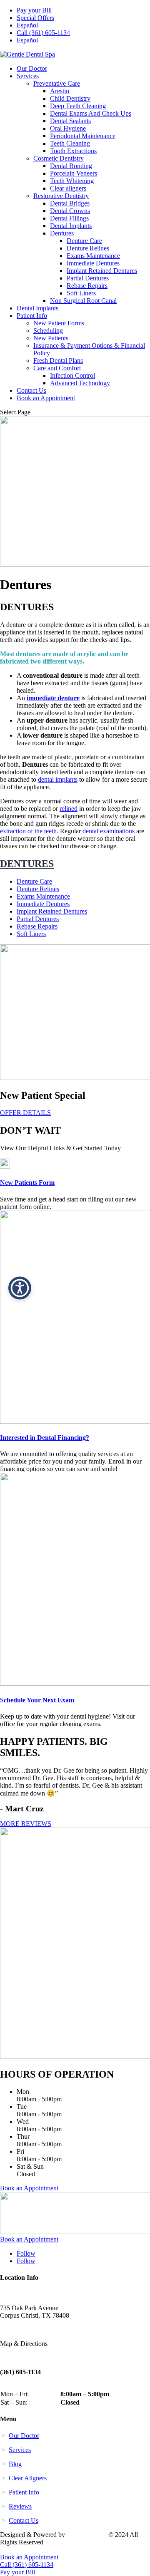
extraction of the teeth (28, 831)
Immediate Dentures (93, 263)
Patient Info (32, 316)
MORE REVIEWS (26, 1824)
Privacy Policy (20, 2550)
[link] (5, 1166)
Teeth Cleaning (70, 143)
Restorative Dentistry (61, 196)
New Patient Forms (59, 323)
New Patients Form (27, 1183)
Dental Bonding (71, 166)
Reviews (20, 2506)
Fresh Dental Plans (58, 360)
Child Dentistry (70, 98)
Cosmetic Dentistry (59, 158)
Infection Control (72, 375)
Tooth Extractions (73, 151)
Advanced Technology (80, 383)
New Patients (51, 338)
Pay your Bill (34, 10)
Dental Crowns (70, 211)
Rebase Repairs (87, 286)
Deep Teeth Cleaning (78, 106)
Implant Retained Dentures (102, 271)
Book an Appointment (46, 398)
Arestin (60, 91)
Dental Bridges (70, 203)
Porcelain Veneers (74, 173)
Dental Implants (71, 226)
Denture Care (84, 241)
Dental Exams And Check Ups (91, 113)
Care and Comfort (57, 368)
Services (28, 76)
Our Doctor (32, 68)
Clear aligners (68, 188)
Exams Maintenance (93, 256)
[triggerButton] (20, 1288)
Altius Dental (85, 2535)
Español (27, 25)
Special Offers (35, 18)
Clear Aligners (28, 2478)
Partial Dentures (88, 278)
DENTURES (27, 864)
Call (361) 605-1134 (43, 33)
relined (69, 809)
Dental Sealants (70, 121)
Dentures (62, 233)
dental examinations (109, 831)
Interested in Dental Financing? (45, 1438)
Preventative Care (57, 83)
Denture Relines (88, 248)
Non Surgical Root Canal (83, 301)
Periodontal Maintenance (83, 136)
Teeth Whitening (72, 181)
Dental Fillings (69, 218)
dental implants (58, 779)
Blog (15, 2464)
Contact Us (31, 390)
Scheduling (48, 331)
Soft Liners (81, 293)
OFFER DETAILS (25, 1113)
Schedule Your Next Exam (37, 1700)
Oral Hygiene (68, 128)
